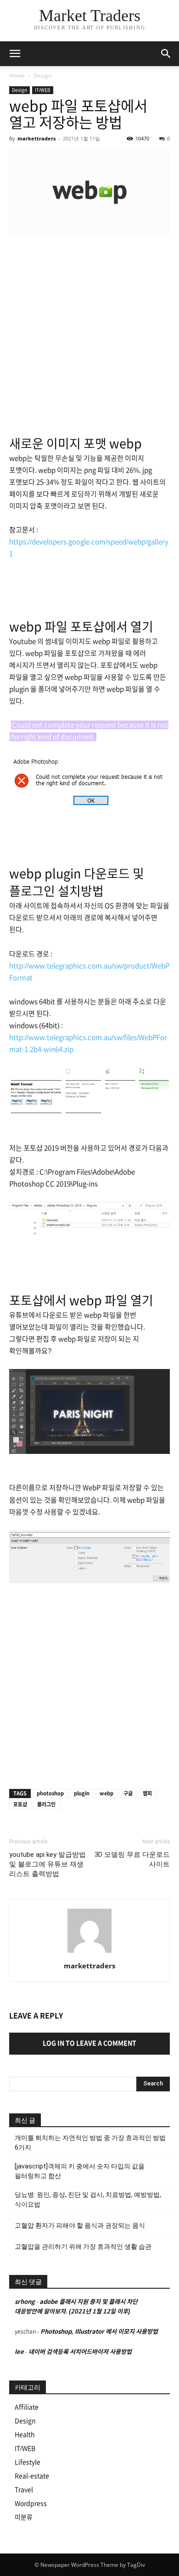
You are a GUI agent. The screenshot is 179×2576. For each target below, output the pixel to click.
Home (17, 75)
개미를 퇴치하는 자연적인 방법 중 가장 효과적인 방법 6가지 (90, 2143)
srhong (25, 2302)
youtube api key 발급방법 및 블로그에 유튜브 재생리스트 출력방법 (48, 1864)
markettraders (36, 138)
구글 (128, 1793)
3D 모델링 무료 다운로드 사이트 (132, 1859)
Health (25, 2435)
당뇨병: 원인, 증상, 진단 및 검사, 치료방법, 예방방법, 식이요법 (88, 2199)
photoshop (50, 1793)
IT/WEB (43, 90)
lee (19, 2352)
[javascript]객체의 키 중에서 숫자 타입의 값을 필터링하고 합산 (80, 2171)
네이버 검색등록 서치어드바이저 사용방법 (80, 2352)
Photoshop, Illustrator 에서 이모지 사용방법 (99, 2332)
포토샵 (20, 1804)
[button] (166, 54)
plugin (82, 1793)
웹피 (147, 1793)
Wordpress (31, 2503)
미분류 (24, 2517)
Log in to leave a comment (89, 2043)
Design (42, 75)
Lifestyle (28, 2462)
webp (106, 1793)
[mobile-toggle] (15, 54)
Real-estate (32, 2476)
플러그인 (46, 1804)
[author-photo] (89, 1953)
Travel (24, 2490)
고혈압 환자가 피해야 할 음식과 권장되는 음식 (80, 2225)
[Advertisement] (89, 336)
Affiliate (27, 2407)
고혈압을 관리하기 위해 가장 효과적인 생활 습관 (83, 2246)
